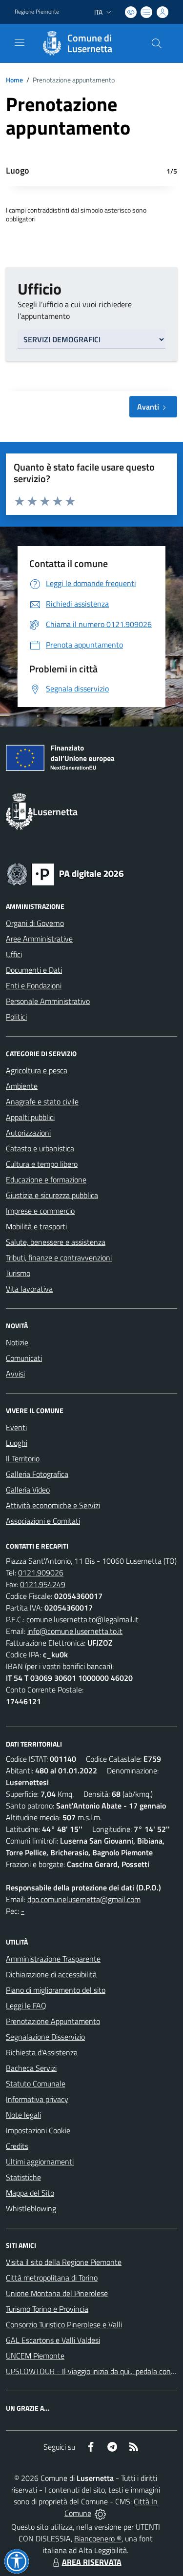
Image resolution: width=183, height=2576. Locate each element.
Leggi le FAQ (26, 2006)
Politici (16, 1017)
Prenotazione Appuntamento (53, 2021)
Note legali (23, 2115)
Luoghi (17, 1443)
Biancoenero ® (98, 2538)
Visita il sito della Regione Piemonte (64, 2262)
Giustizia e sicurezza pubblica (52, 1195)
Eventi (16, 1427)
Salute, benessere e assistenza (56, 1242)
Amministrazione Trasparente (53, 1959)
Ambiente (22, 1086)
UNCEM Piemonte (35, 2356)
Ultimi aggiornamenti (40, 2162)
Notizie (17, 1342)
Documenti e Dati (34, 970)
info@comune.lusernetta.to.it (75, 1631)
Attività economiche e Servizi (53, 1505)
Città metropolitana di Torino (52, 2278)
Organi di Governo (35, 923)
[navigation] (20, 42)
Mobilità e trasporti (36, 1226)
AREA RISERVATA (92, 2562)
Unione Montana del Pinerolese (57, 2293)
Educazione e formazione (46, 1180)
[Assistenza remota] (100, 2513)
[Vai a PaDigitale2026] (65, 873)
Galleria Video (28, 1490)
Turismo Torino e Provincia (47, 2309)
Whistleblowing (31, 2208)
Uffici (14, 954)
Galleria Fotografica (37, 1474)
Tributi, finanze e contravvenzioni (59, 1258)
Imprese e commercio (40, 1211)
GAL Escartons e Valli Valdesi (53, 2340)
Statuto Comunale (36, 2084)
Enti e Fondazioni (34, 985)
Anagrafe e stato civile (42, 1101)
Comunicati (24, 1358)
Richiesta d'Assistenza (42, 2052)
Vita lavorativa (29, 1289)
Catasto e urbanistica (40, 1148)
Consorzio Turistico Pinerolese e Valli (64, 2324)
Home (14, 80)
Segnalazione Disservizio (45, 2037)
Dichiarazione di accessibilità (51, 1974)
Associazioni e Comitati (43, 1521)
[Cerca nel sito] (157, 43)
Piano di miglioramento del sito (56, 1990)
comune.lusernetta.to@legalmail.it (82, 1619)
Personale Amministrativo (48, 1001)
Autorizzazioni (28, 1133)
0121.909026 (41, 1573)
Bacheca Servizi (31, 2068)
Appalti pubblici (30, 1117)
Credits (17, 2146)
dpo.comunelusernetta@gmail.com (84, 1899)
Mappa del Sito (30, 2193)
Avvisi (15, 1374)
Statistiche (23, 2177)
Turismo (18, 1273)
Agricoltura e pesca (37, 1070)
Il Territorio (23, 1458)
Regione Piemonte (37, 12)
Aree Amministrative (39, 939)
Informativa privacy (37, 2099)
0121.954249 (43, 1584)
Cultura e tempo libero (42, 1164)
